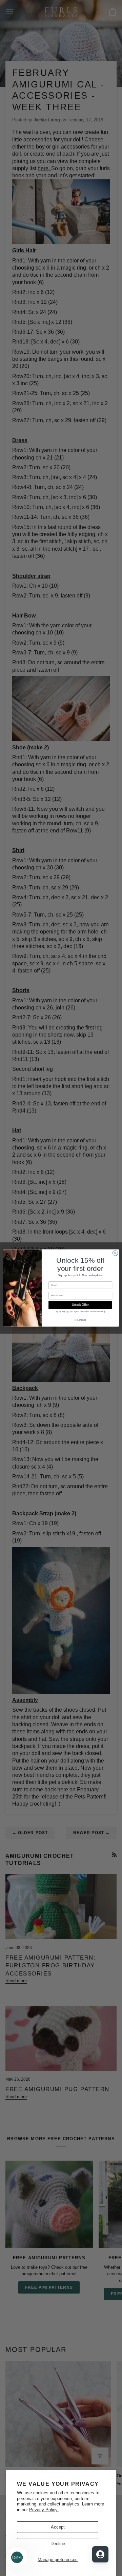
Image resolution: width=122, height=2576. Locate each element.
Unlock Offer (80, 1305)
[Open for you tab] (100, 2554)
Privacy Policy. (44, 2510)
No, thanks (80, 1320)
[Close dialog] (115, 1253)
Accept (58, 2527)
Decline (58, 2544)
